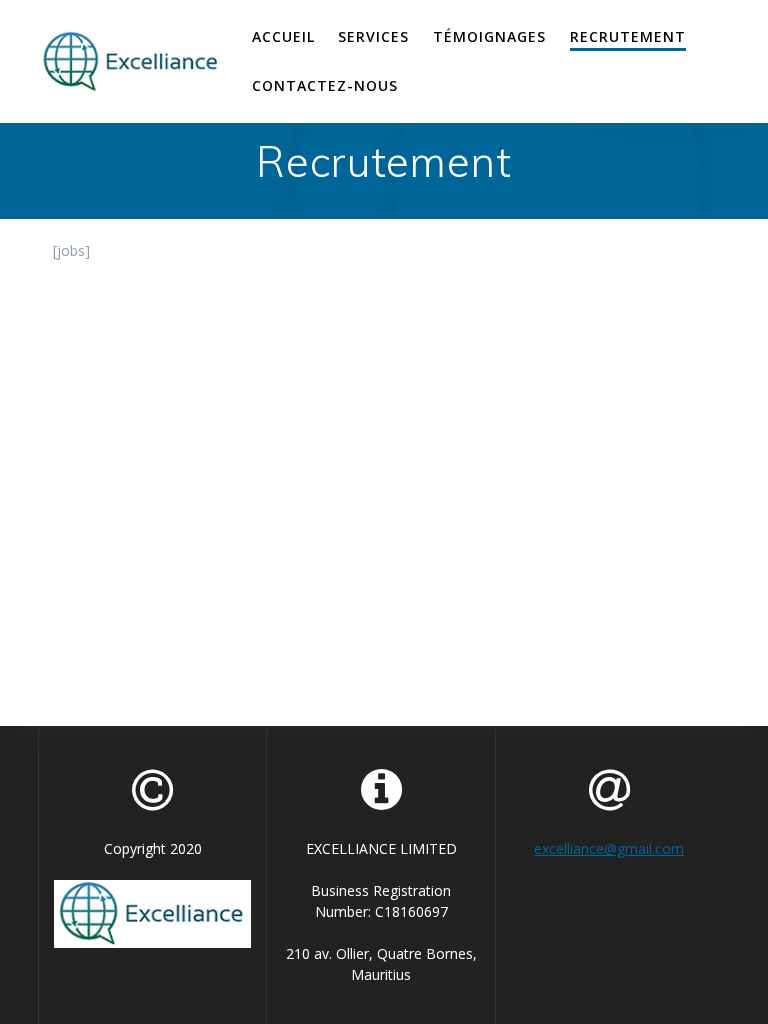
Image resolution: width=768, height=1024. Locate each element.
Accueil (283, 36)
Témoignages (489, 36)
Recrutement (628, 36)
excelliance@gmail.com (609, 848)
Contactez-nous (325, 85)
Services (373, 36)
